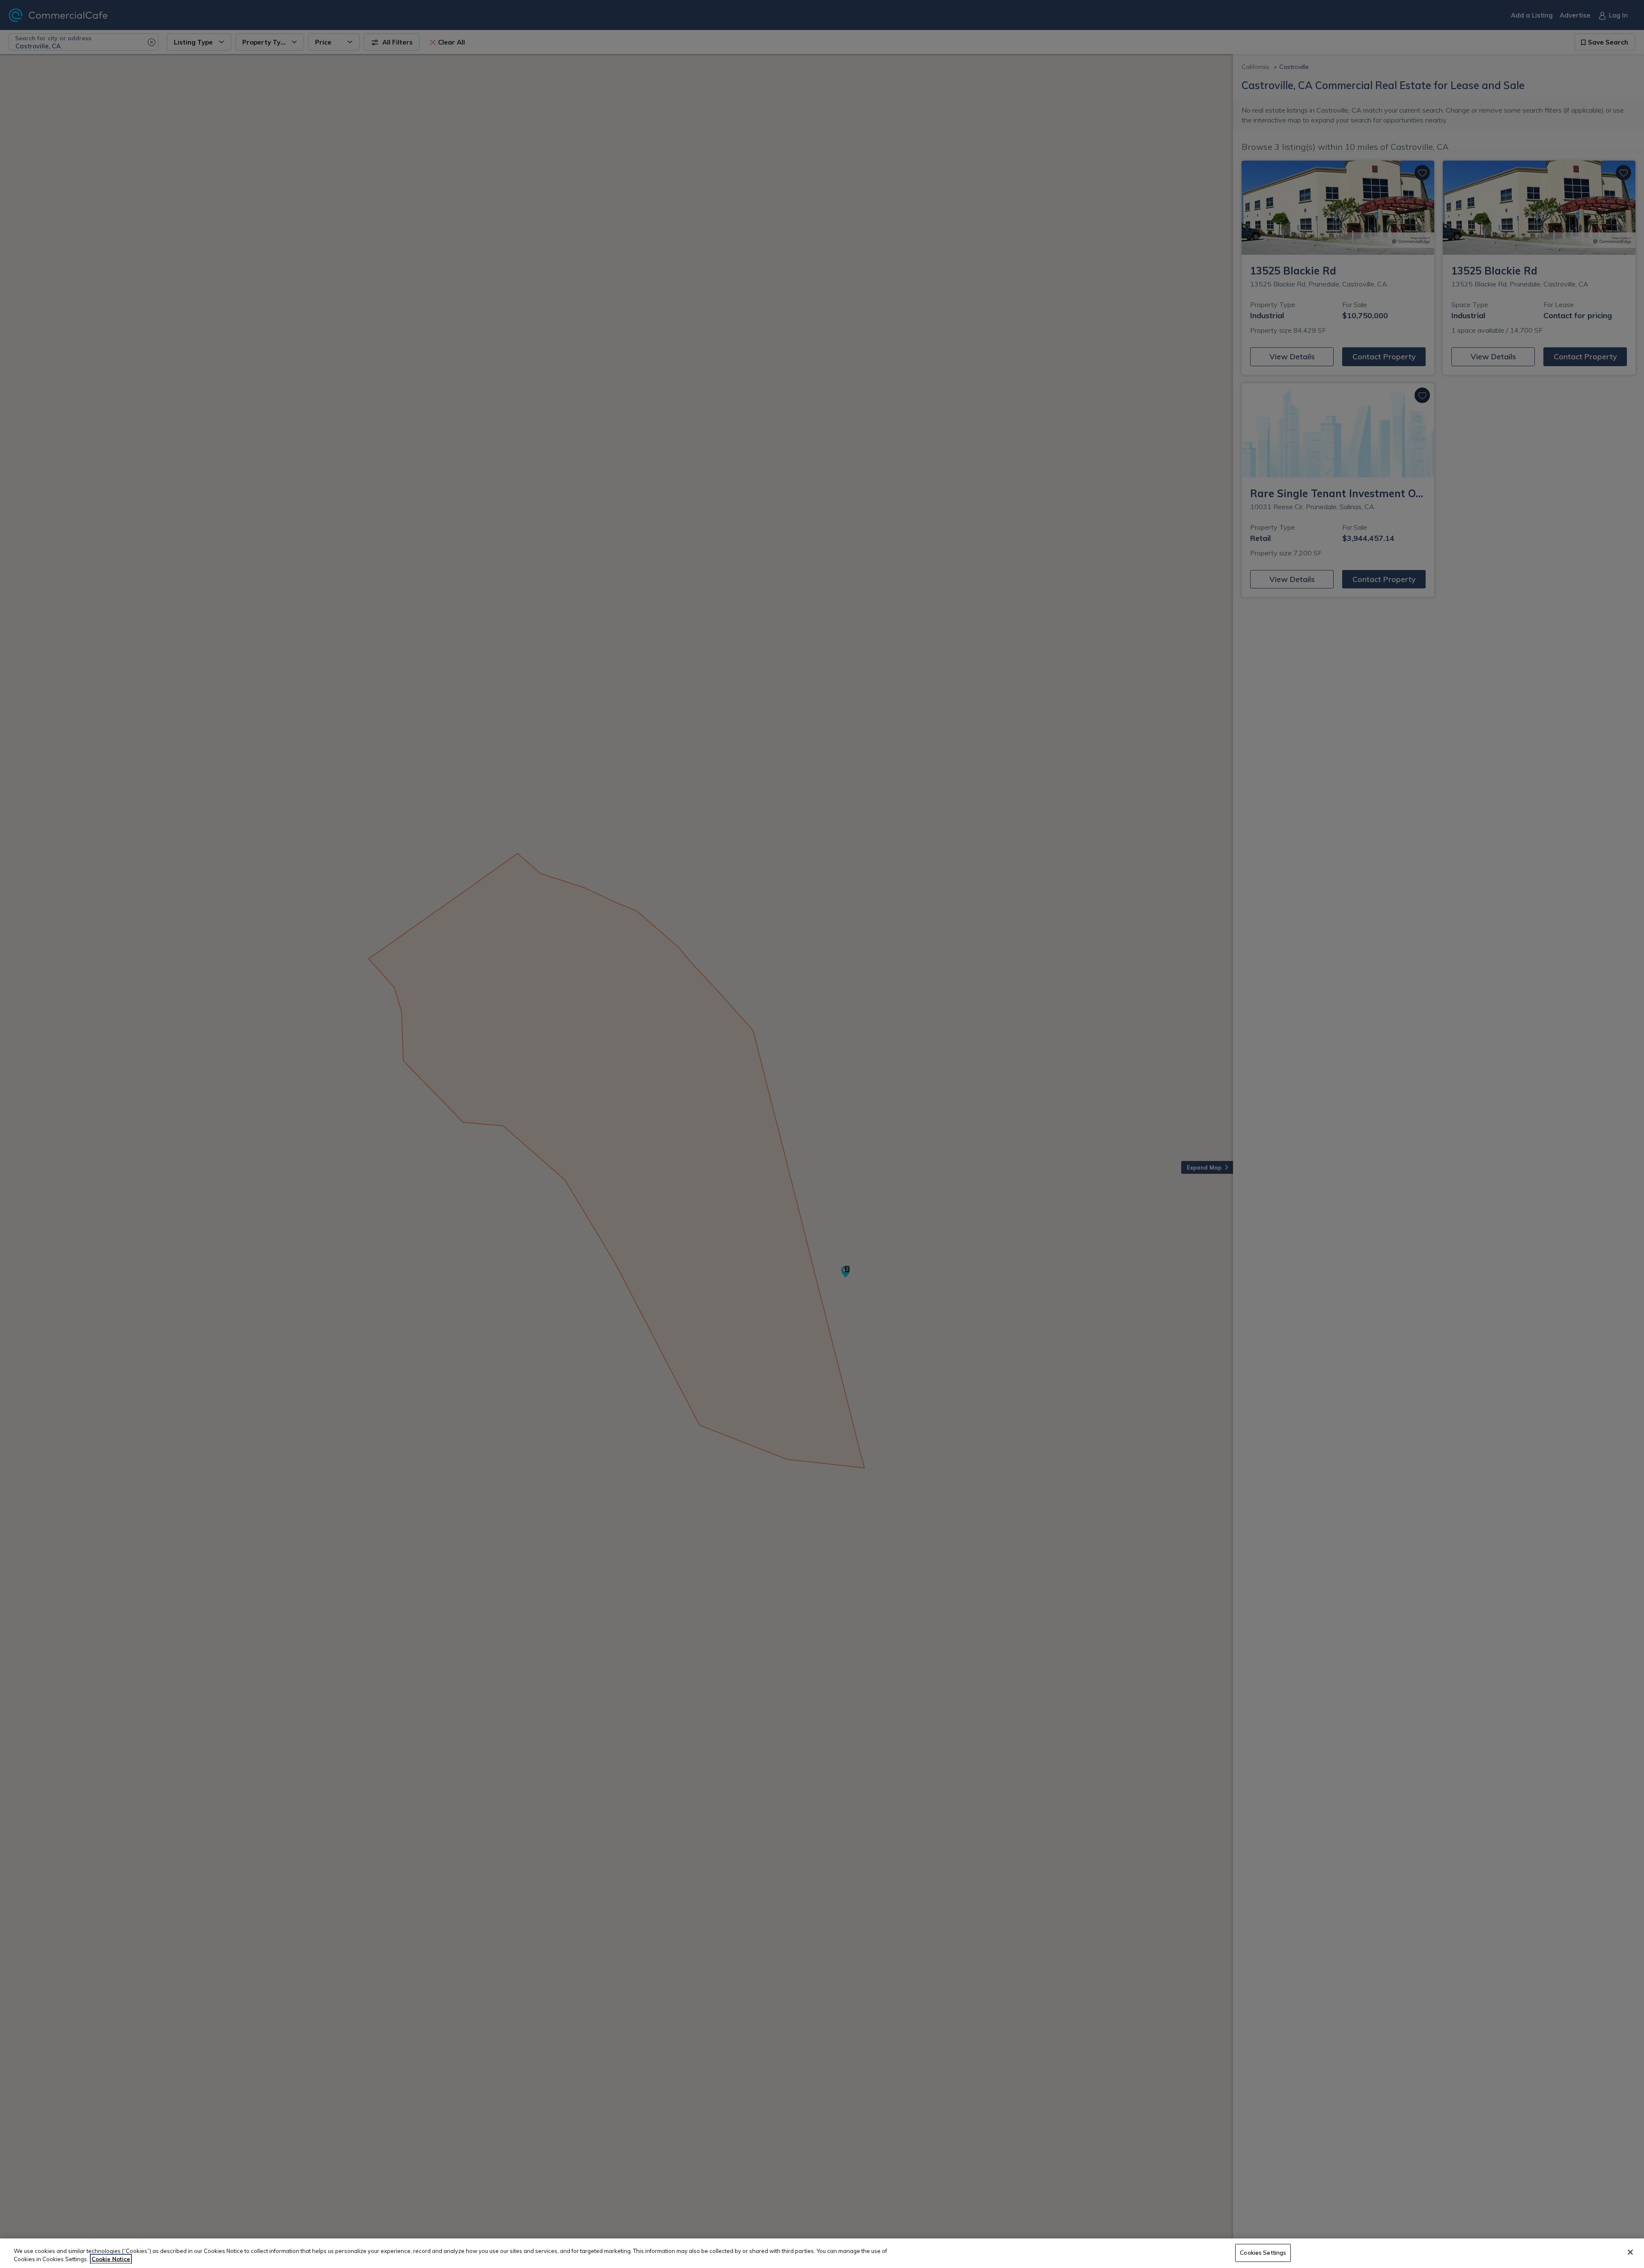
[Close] (1630, 2252)
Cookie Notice (111, 2259)
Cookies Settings (1263, 2253)
